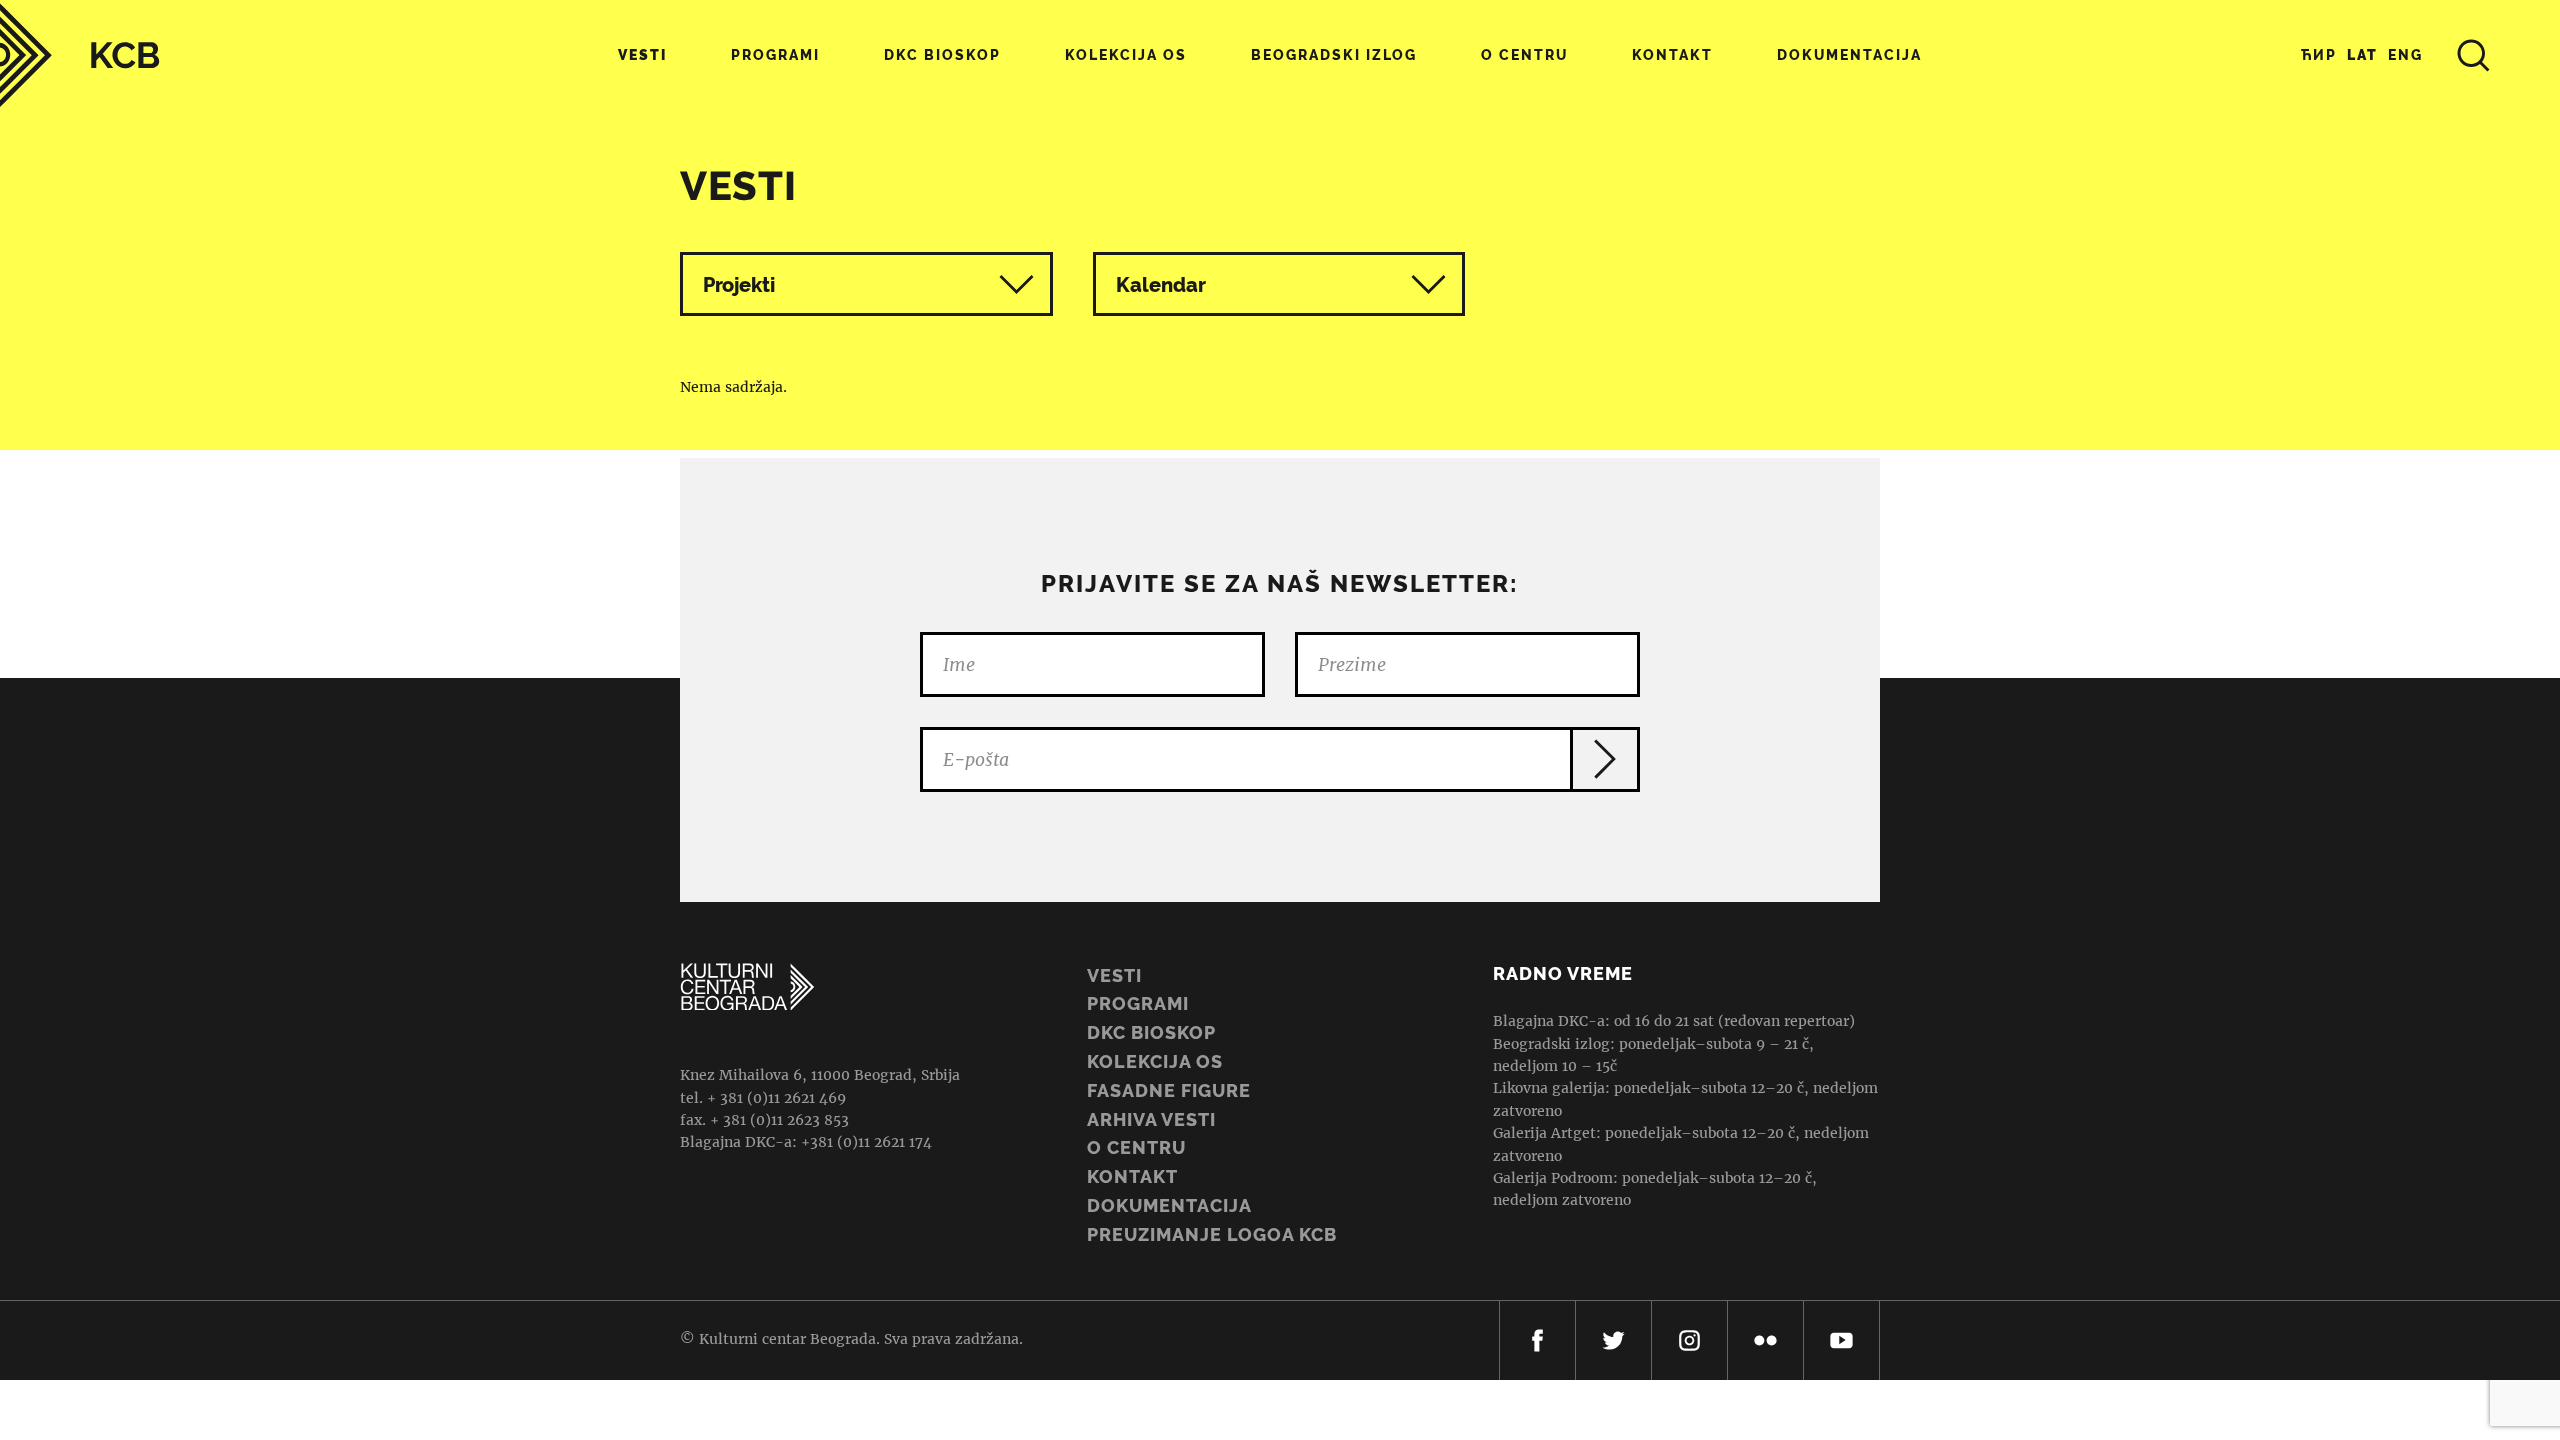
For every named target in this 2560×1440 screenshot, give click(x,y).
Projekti (739, 285)
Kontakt (1672, 55)
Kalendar (1161, 285)
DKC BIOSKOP (1151, 1032)
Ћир (2319, 55)
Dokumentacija (1169, 1205)
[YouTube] (1841, 1340)
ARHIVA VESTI (1151, 1119)
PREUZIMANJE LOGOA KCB (1212, 1234)
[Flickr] (1765, 1340)
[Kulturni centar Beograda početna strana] (80, 55)
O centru (1524, 55)
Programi (775, 55)
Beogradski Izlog (1334, 55)
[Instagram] (1689, 1340)
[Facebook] (1537, 1340)
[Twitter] (1613, 1340)
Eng (2405, 55)
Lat (2362, 55)
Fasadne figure (1169, 1090)
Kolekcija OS (1126, 55)
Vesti (642, 55)
